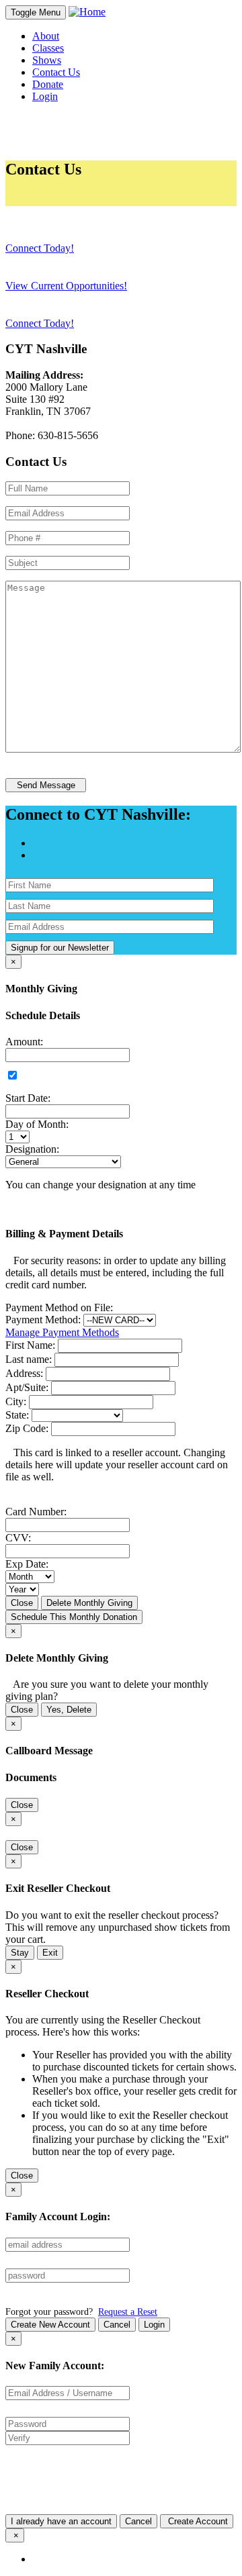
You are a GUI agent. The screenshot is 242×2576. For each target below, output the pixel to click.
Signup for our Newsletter (60, 948)
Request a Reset (128, 2311)
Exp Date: (27, 1564)
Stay (20, 1953)
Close (22, 1603)
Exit (50, 1953)
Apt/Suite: (27, 1387)
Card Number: (36, 1512)
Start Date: (28, 1098)
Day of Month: (37, 1124)
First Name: (30, 1345)
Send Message (46, 785)
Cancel (117, 2325)
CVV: (18, 1538)
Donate (48, 84)
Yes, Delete (69, 1710)
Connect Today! (40, 248)
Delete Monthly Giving (89, 1603)
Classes (48, 48)
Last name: (29, 1359)
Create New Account (50, 2325)
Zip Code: (27, 1428)
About (46, 36)
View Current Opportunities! (66, 286)
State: (17, 1415)
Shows (47, 60)
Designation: (32, 1149)
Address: (24, 1373)
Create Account (197, 2521)
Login (154, 2325)
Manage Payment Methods (62, 1332)
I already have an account (61, 2521)
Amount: (24, 1042)
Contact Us (56, 72)
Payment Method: (43, 1320)
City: (16, 1401)
